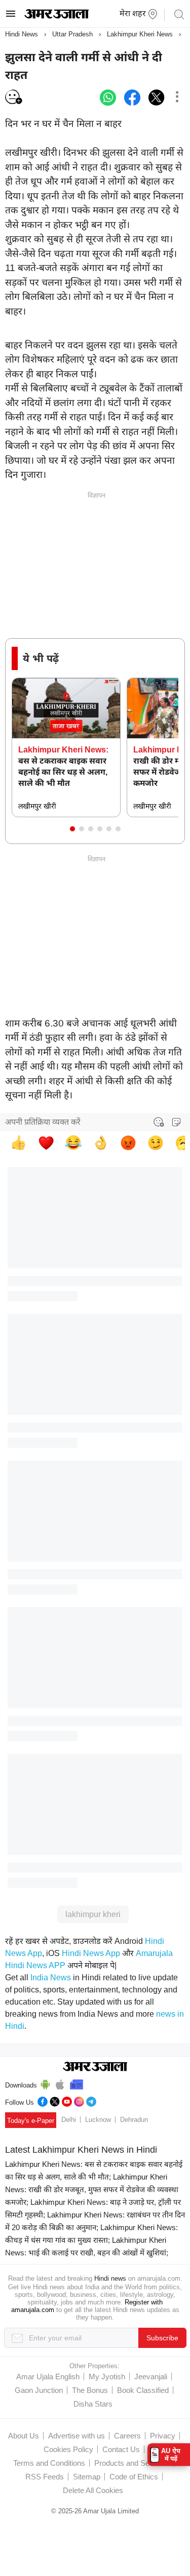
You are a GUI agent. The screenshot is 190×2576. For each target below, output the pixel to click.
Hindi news (110, 2278)
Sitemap (87, 2477)
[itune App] (60, 2083)
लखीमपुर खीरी (37, 806)
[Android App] (45, 2083)
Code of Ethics (134, 2477)
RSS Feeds (45, 2477)
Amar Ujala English (48, 2377)
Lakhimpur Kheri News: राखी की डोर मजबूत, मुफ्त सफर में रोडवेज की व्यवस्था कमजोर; (92, 2189)
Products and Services (132, 2463)
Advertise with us (77, 2436)
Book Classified (143, 2390)
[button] (72, 829)
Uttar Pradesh (72, 34)
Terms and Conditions (49, 2463)
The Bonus (90, 2390)
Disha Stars (93, 2404)
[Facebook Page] (43, 2100)
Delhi (69, 2120)
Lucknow (98, 2120)
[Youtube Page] (67, 2100)
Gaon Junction (39, 2390)
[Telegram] (91, 2100)
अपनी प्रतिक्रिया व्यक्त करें (43, 1122)
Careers (127, 2436)
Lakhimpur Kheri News (140, 34)
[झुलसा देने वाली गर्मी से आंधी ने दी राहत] (108, 98)
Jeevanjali (151, 2377)
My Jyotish (107, 2377)
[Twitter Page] (55, 2100)
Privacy (163, 2436)
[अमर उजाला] (56, 16)
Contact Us (121, 2449)
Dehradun (134, 2120)
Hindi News (22, 34)
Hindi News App (91, 1953)
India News (51, 1978)
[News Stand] (77, 2083)
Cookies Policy (68, 2449)
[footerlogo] (95, 2067)
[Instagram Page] (79, 2100)
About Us (24, 2436)
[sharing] (177, 98)
